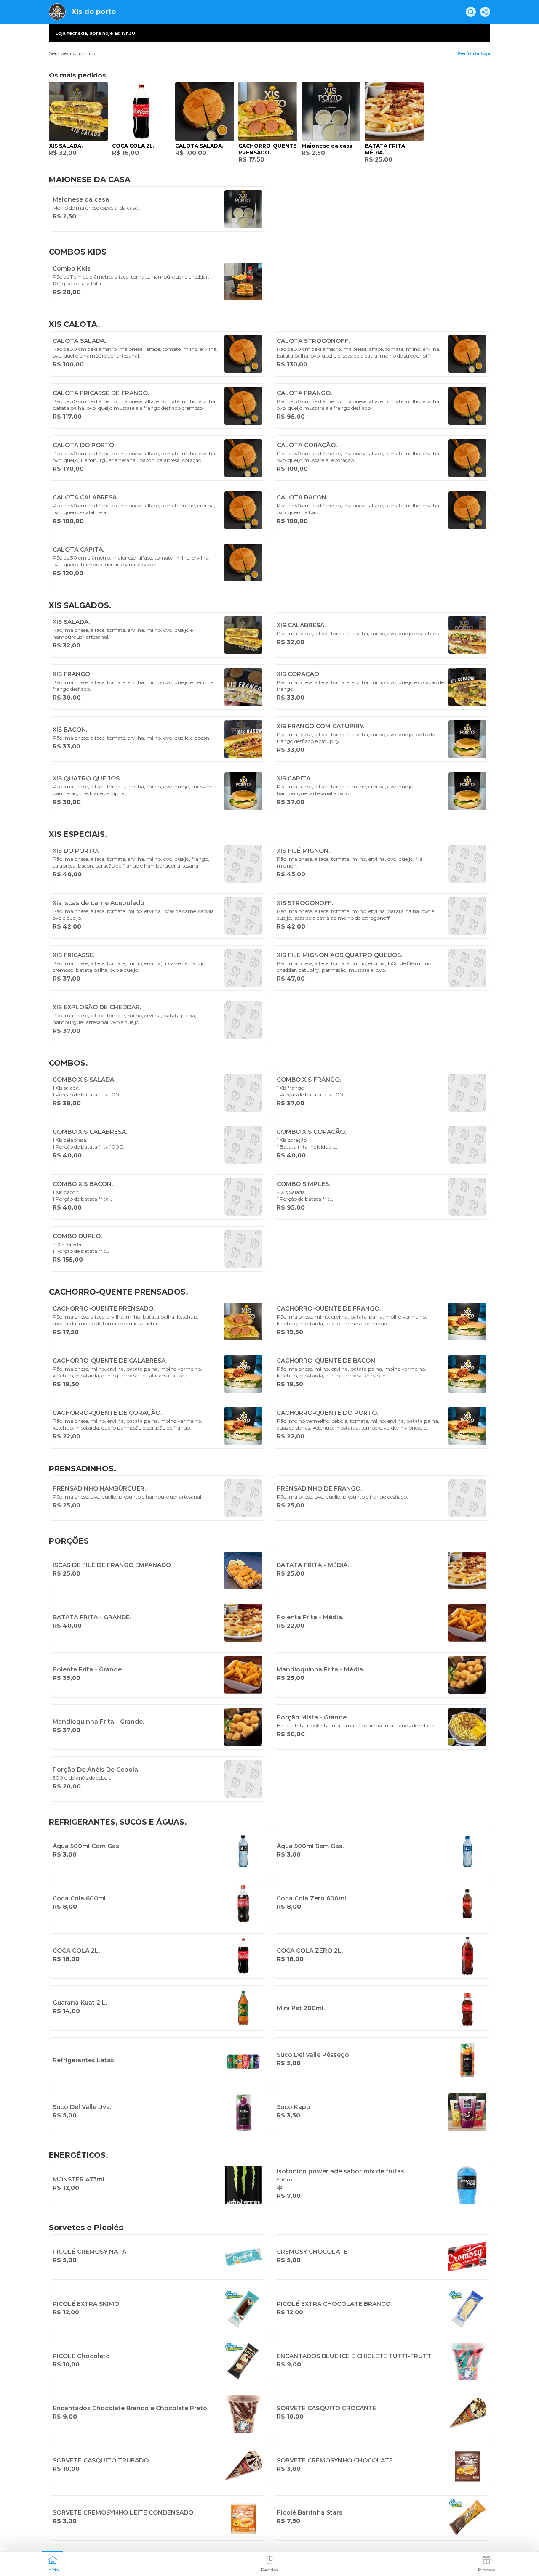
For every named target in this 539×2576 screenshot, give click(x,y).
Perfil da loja (474, 53)
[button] (53, 2563)
